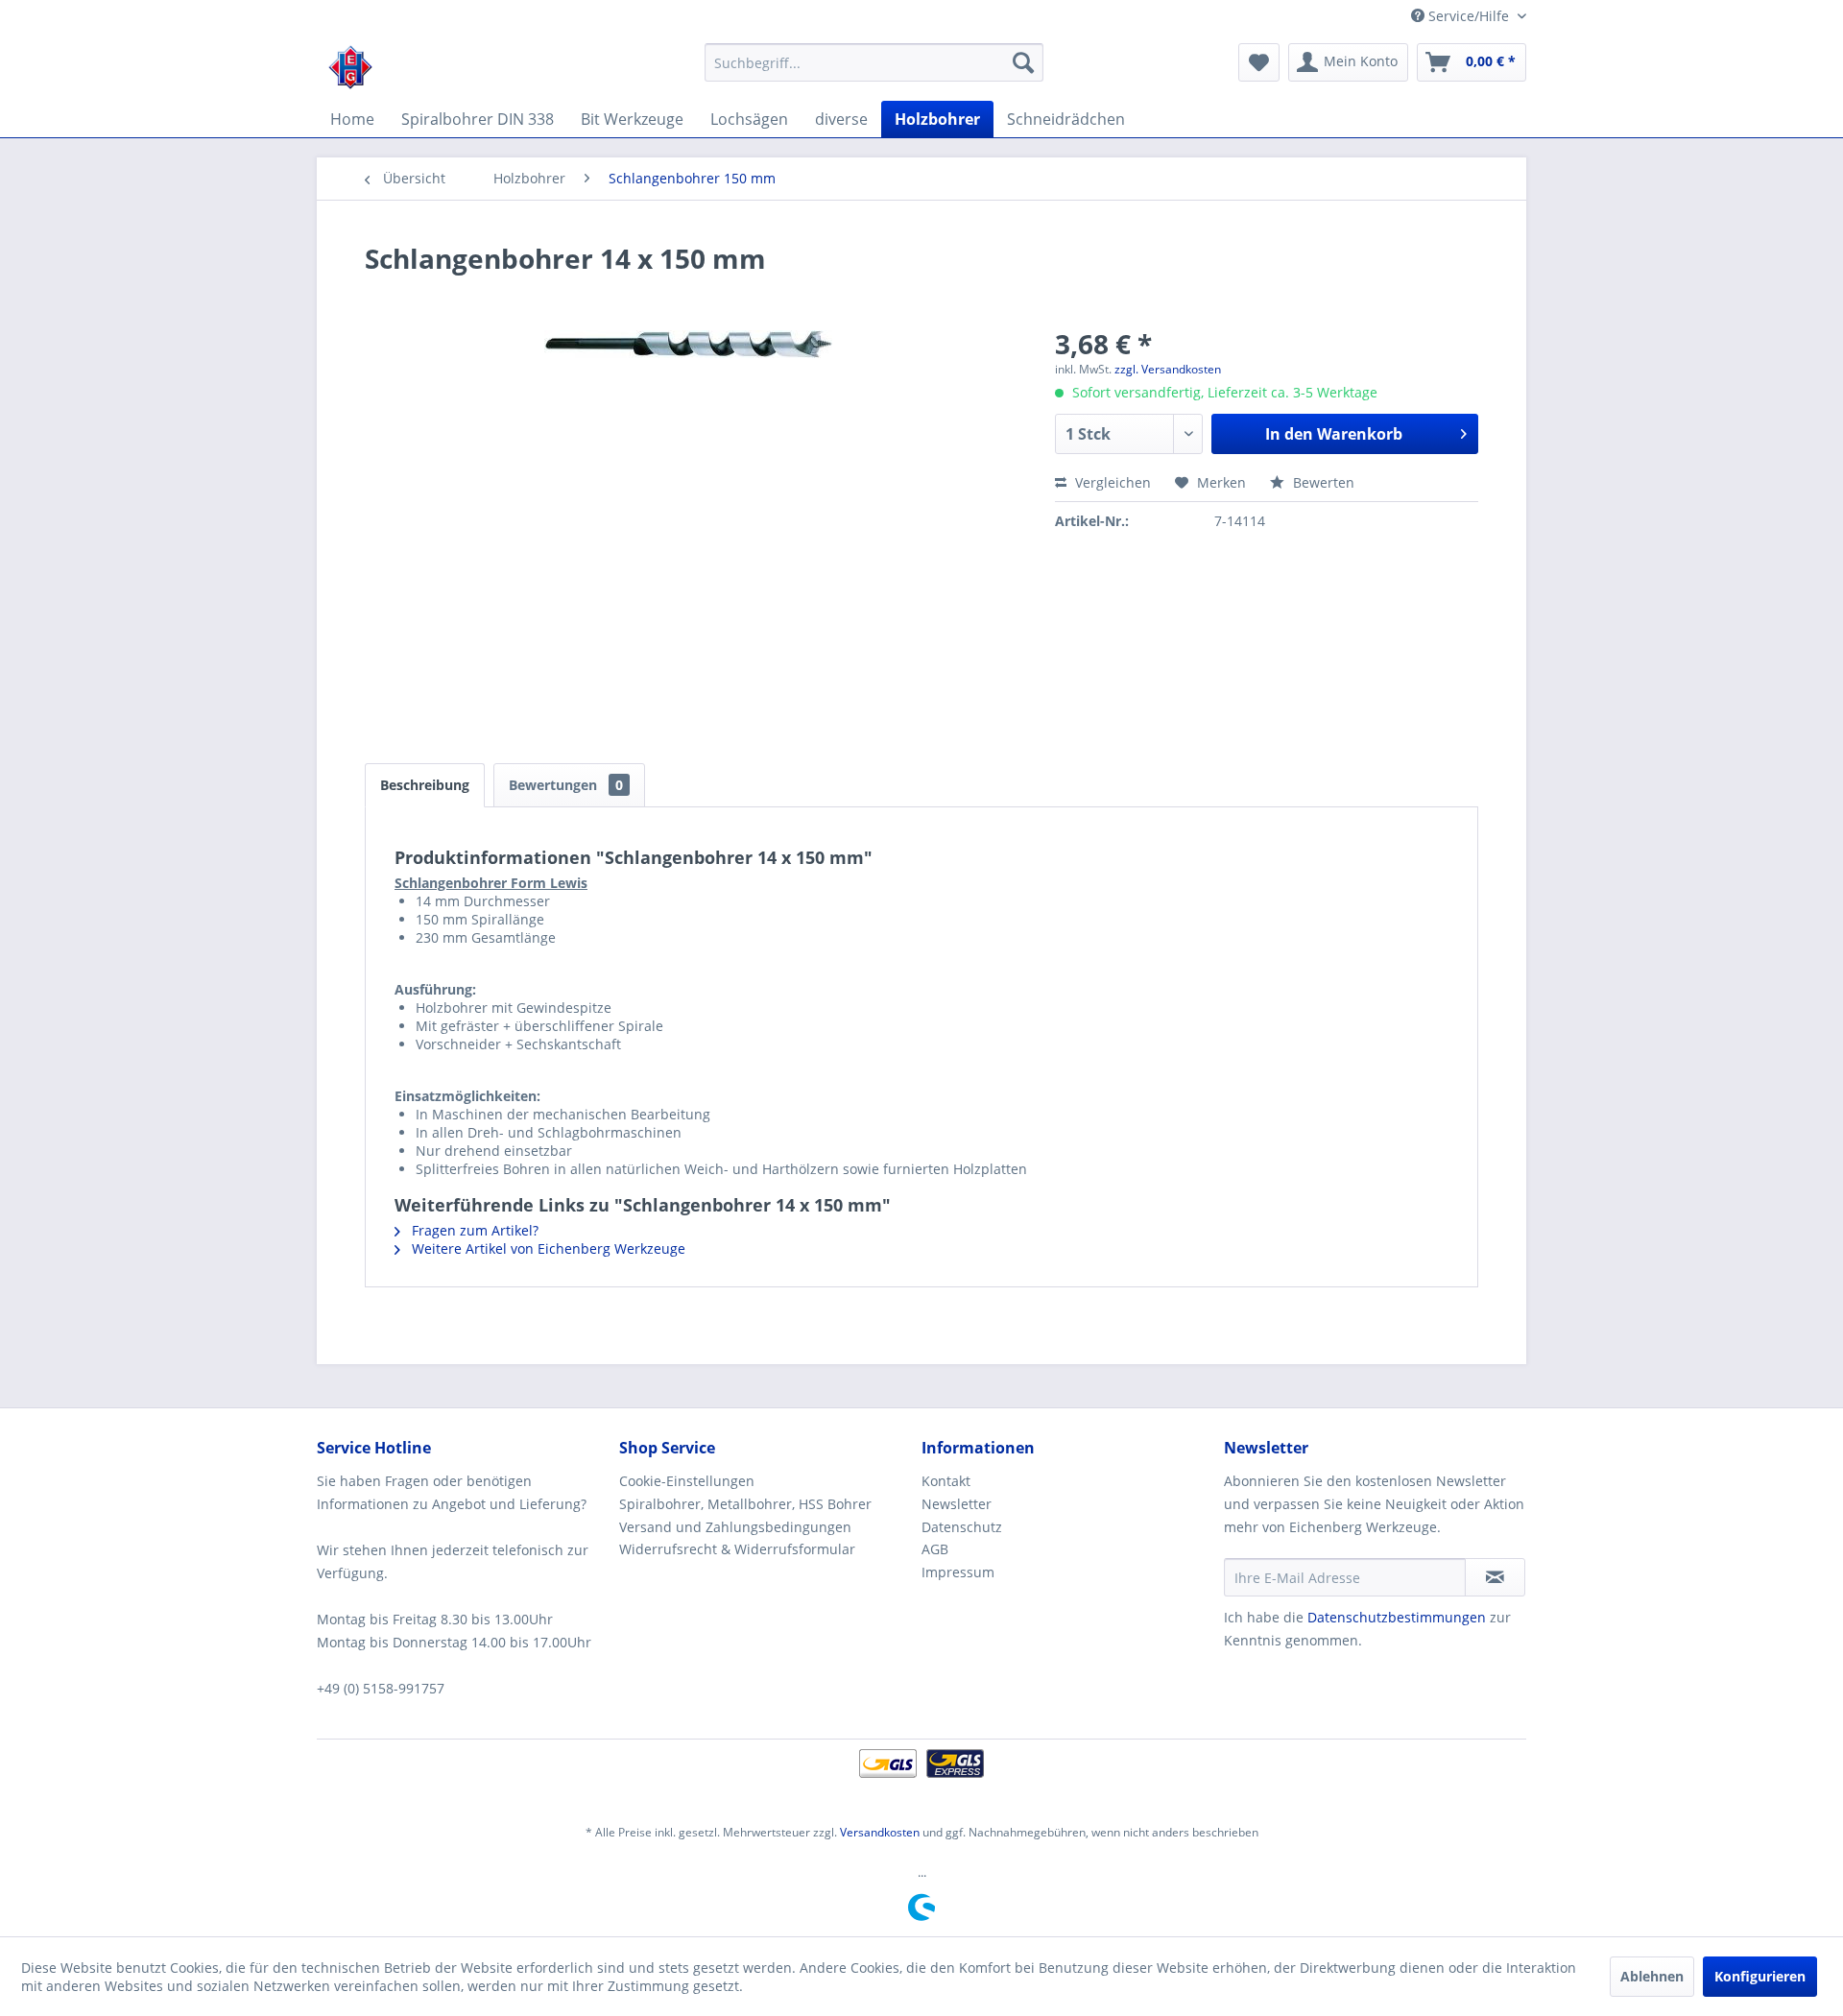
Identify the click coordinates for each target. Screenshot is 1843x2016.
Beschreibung (425, 785)
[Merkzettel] (1259, 62)
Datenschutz (962, 1527)
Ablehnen (1652, 1976)
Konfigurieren (1760, 1976)
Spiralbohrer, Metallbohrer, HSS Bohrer (745, 1504)
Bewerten (1322, 482)
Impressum (958, 1572)
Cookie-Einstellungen (687, 1481)
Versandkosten (880, 1832)
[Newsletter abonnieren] (1495, 1577)
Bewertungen (566, 785)
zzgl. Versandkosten (1168, 369)
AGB (935, 1549)
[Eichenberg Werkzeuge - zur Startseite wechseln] (350, 67)
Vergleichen (1111, 482)
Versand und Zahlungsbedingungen (735, 1527)
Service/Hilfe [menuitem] (1469, 16)
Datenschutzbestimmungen (1397, 1617)
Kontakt (946, 1481)
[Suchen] (1023, 62)
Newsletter (957, 1504)
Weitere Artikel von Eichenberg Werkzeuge (547, 1248)
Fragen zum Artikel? (473, 1230)
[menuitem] (874, 62)
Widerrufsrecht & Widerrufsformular (737, 1549)
